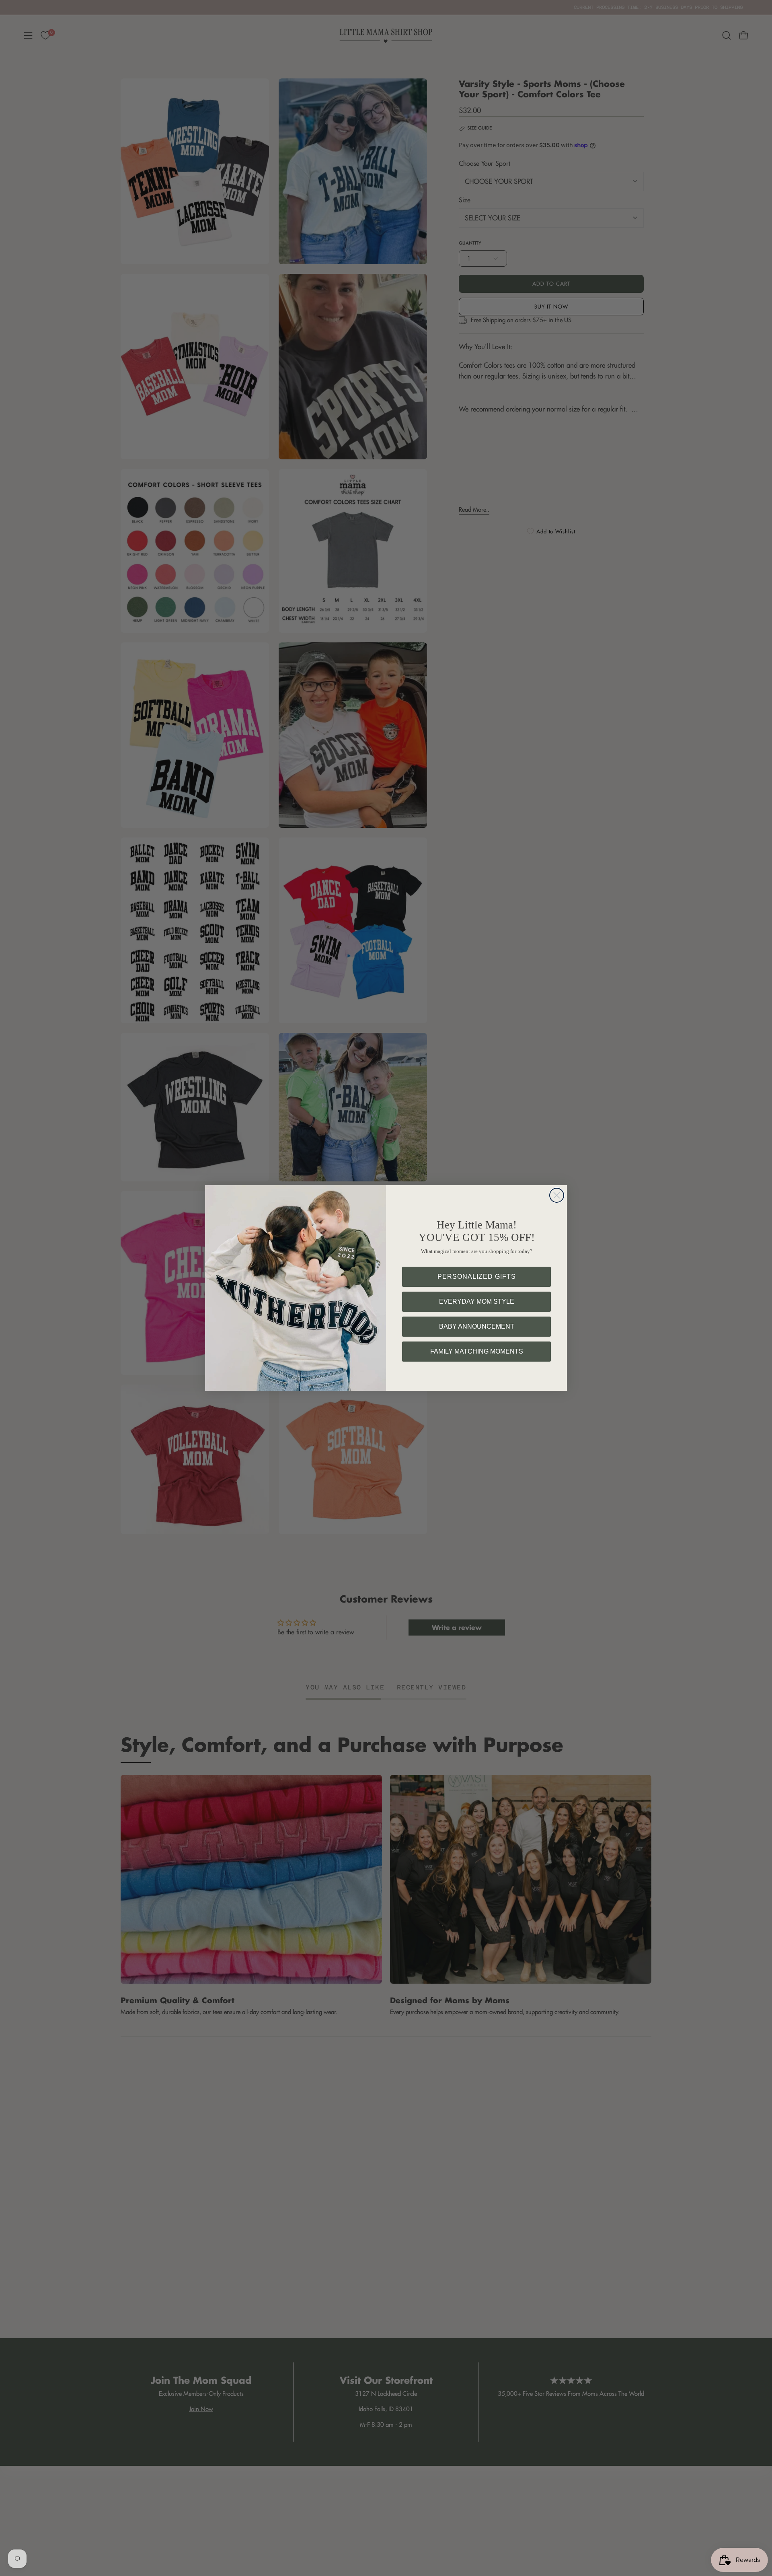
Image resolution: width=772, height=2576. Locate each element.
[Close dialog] (557, 1195)
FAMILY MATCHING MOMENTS (477, 1351)
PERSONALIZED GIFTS (477, 1277)
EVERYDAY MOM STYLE (477, 1301)
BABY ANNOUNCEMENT (477, 1326)
